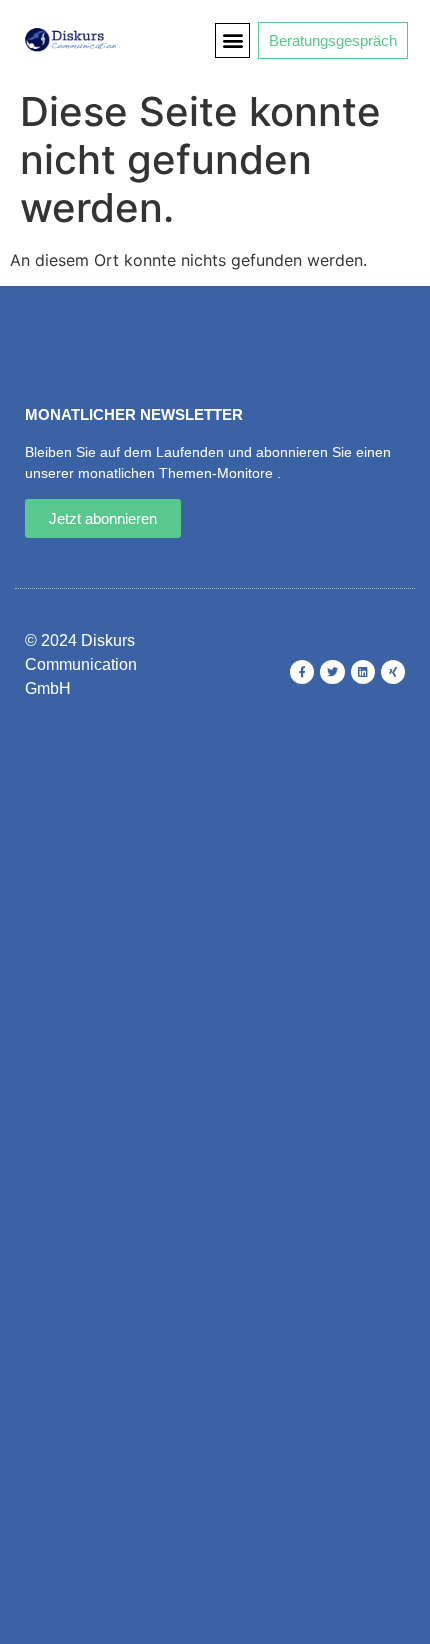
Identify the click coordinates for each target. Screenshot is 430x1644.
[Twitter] (332, 672)
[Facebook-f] (302, 672)
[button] (232, 40)
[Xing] (393, 672)
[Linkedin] (363, 672)
